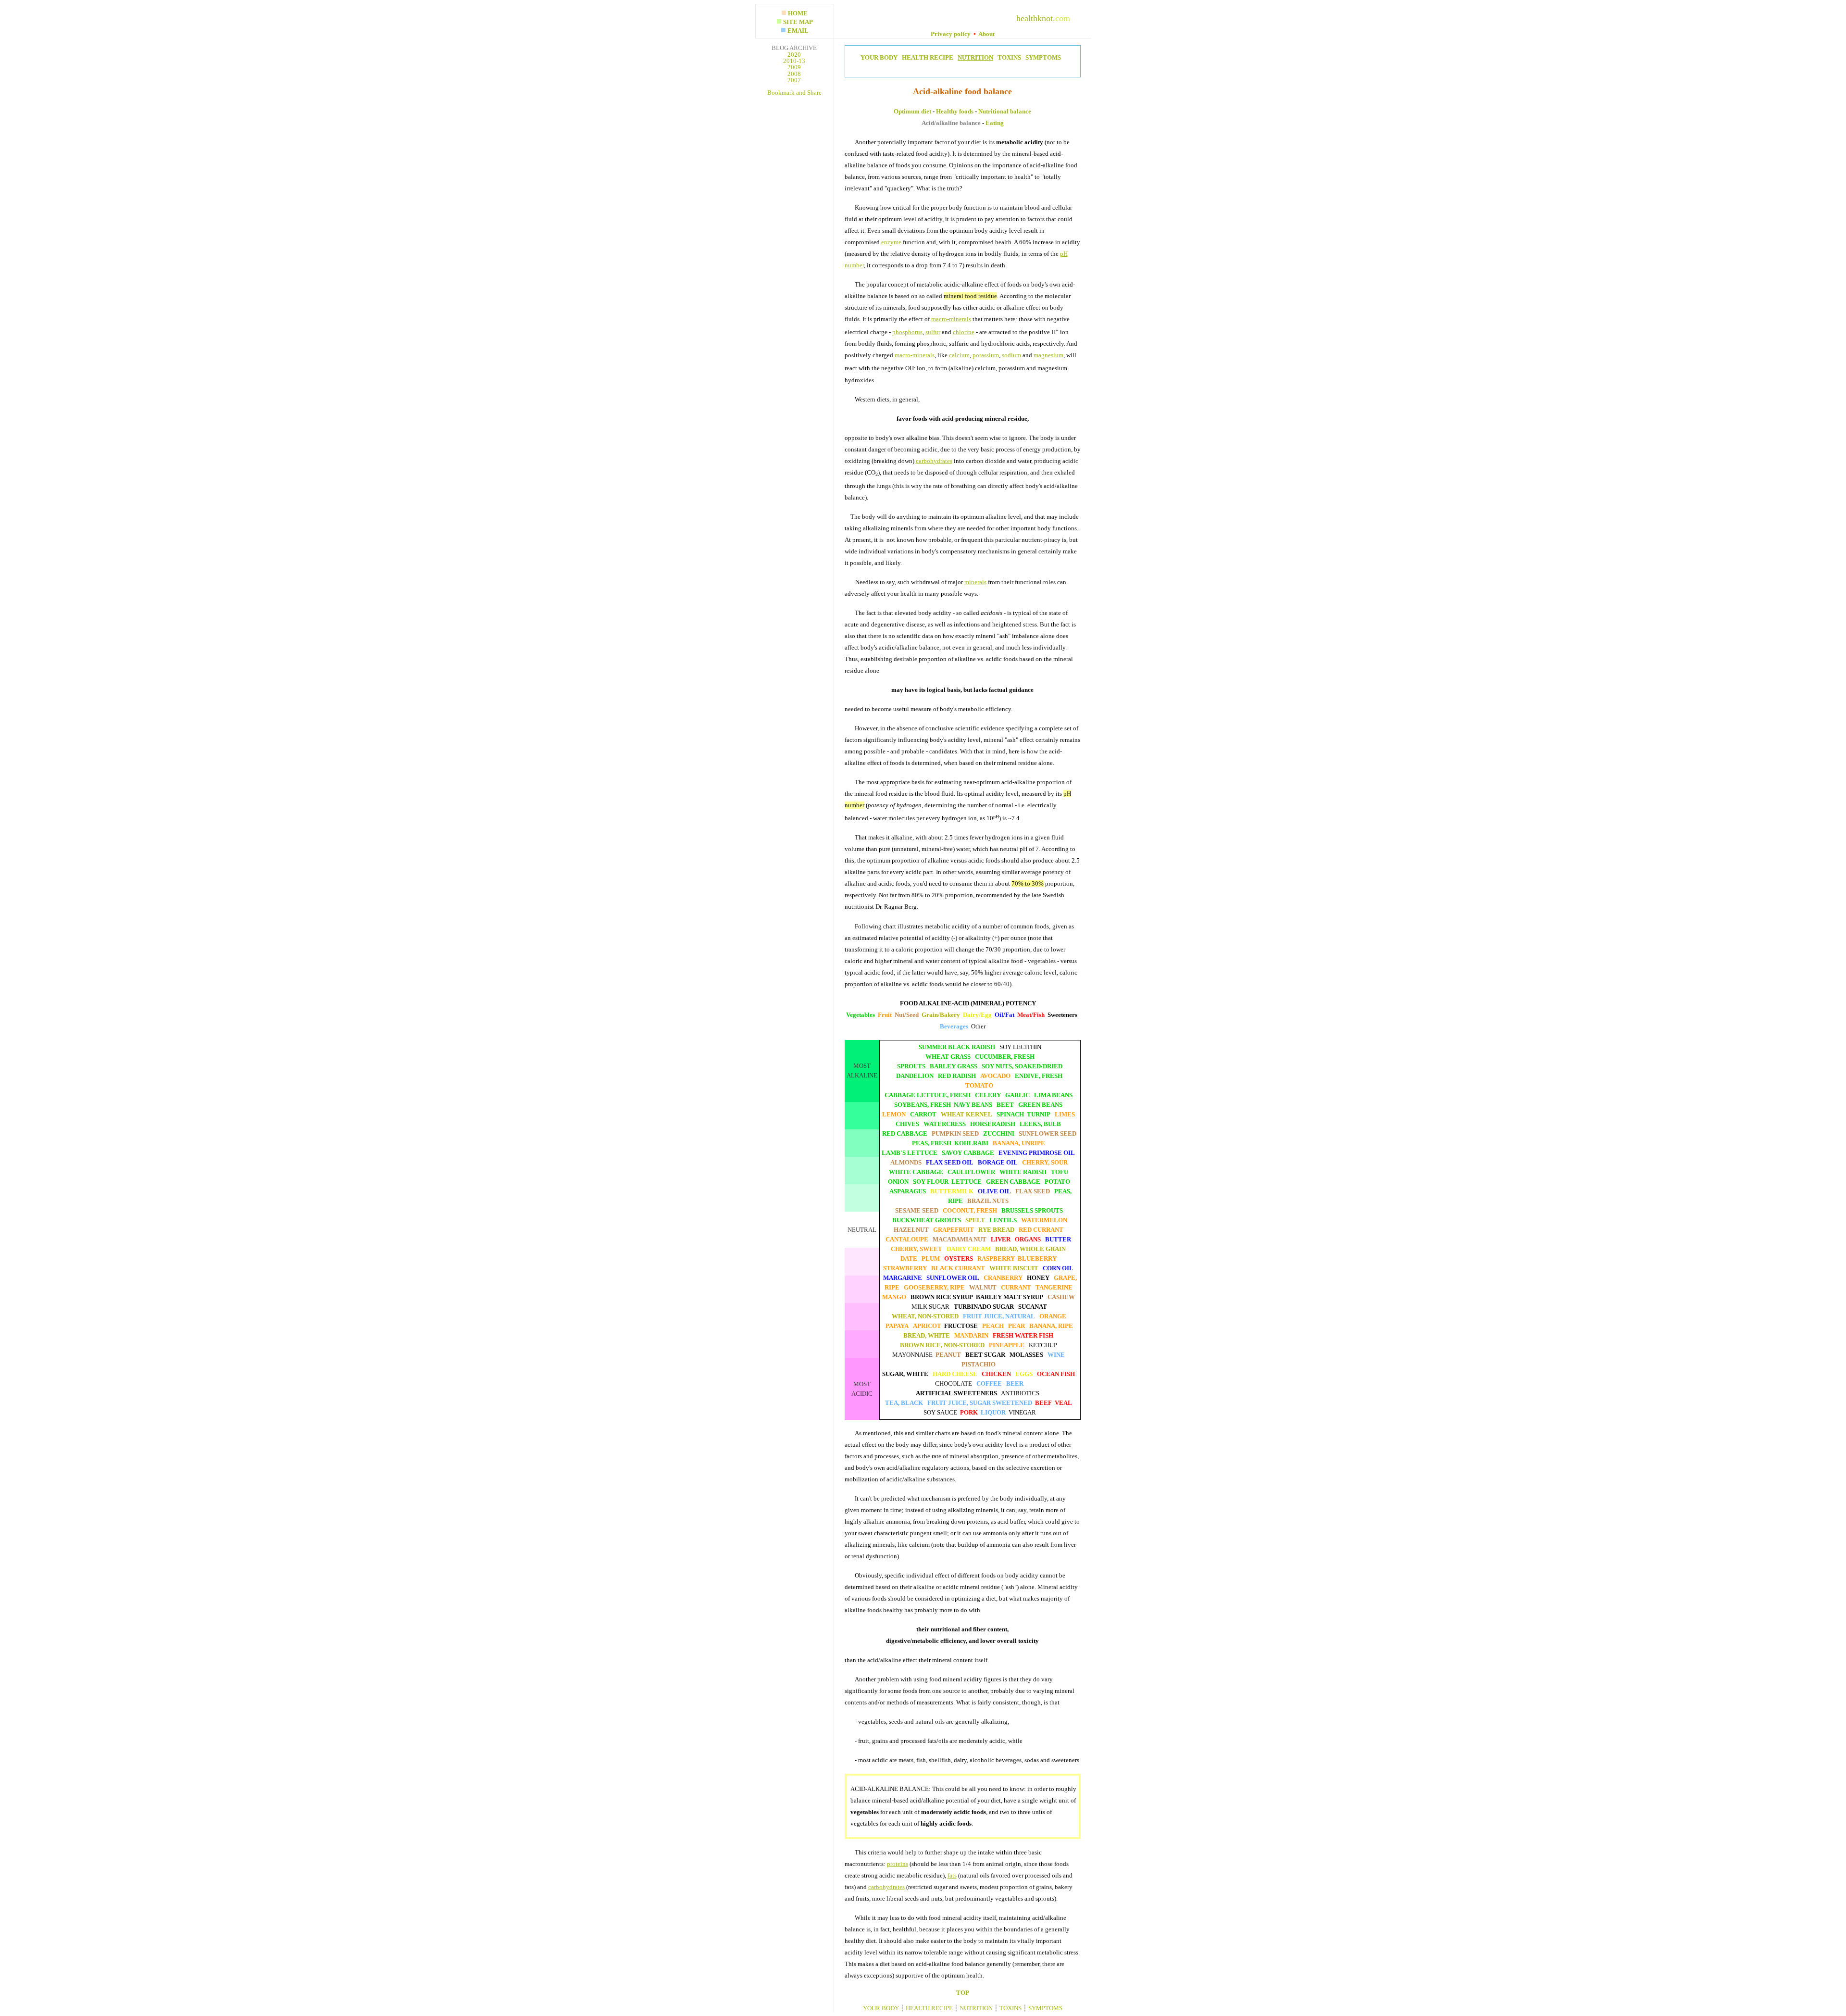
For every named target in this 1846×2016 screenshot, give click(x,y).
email (798, 31)
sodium (1011, 355)
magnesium (1048, 355)
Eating (995, 123)
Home (798, 13)
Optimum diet (912, 111)
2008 (794, 74)
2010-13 (794, 61)
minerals (975, 582)
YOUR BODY (879, 57)
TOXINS (1009, 57)
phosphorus (907, 332)
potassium (986, 355)
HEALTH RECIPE (926, 57)
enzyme (891, 242)
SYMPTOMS (1042, 57)
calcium (959, 355)
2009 (794, 67)
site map (798, 22)
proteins (898, 1864)
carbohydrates (934, 461)
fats (952, 1875)
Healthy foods (955, 111)
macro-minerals (951, 319)
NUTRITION (975, 57)
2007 (794, 80)
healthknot (1035, 18)
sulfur (933, 332)
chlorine (964, 332)
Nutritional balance (1005, 111)
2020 (794, 55)
